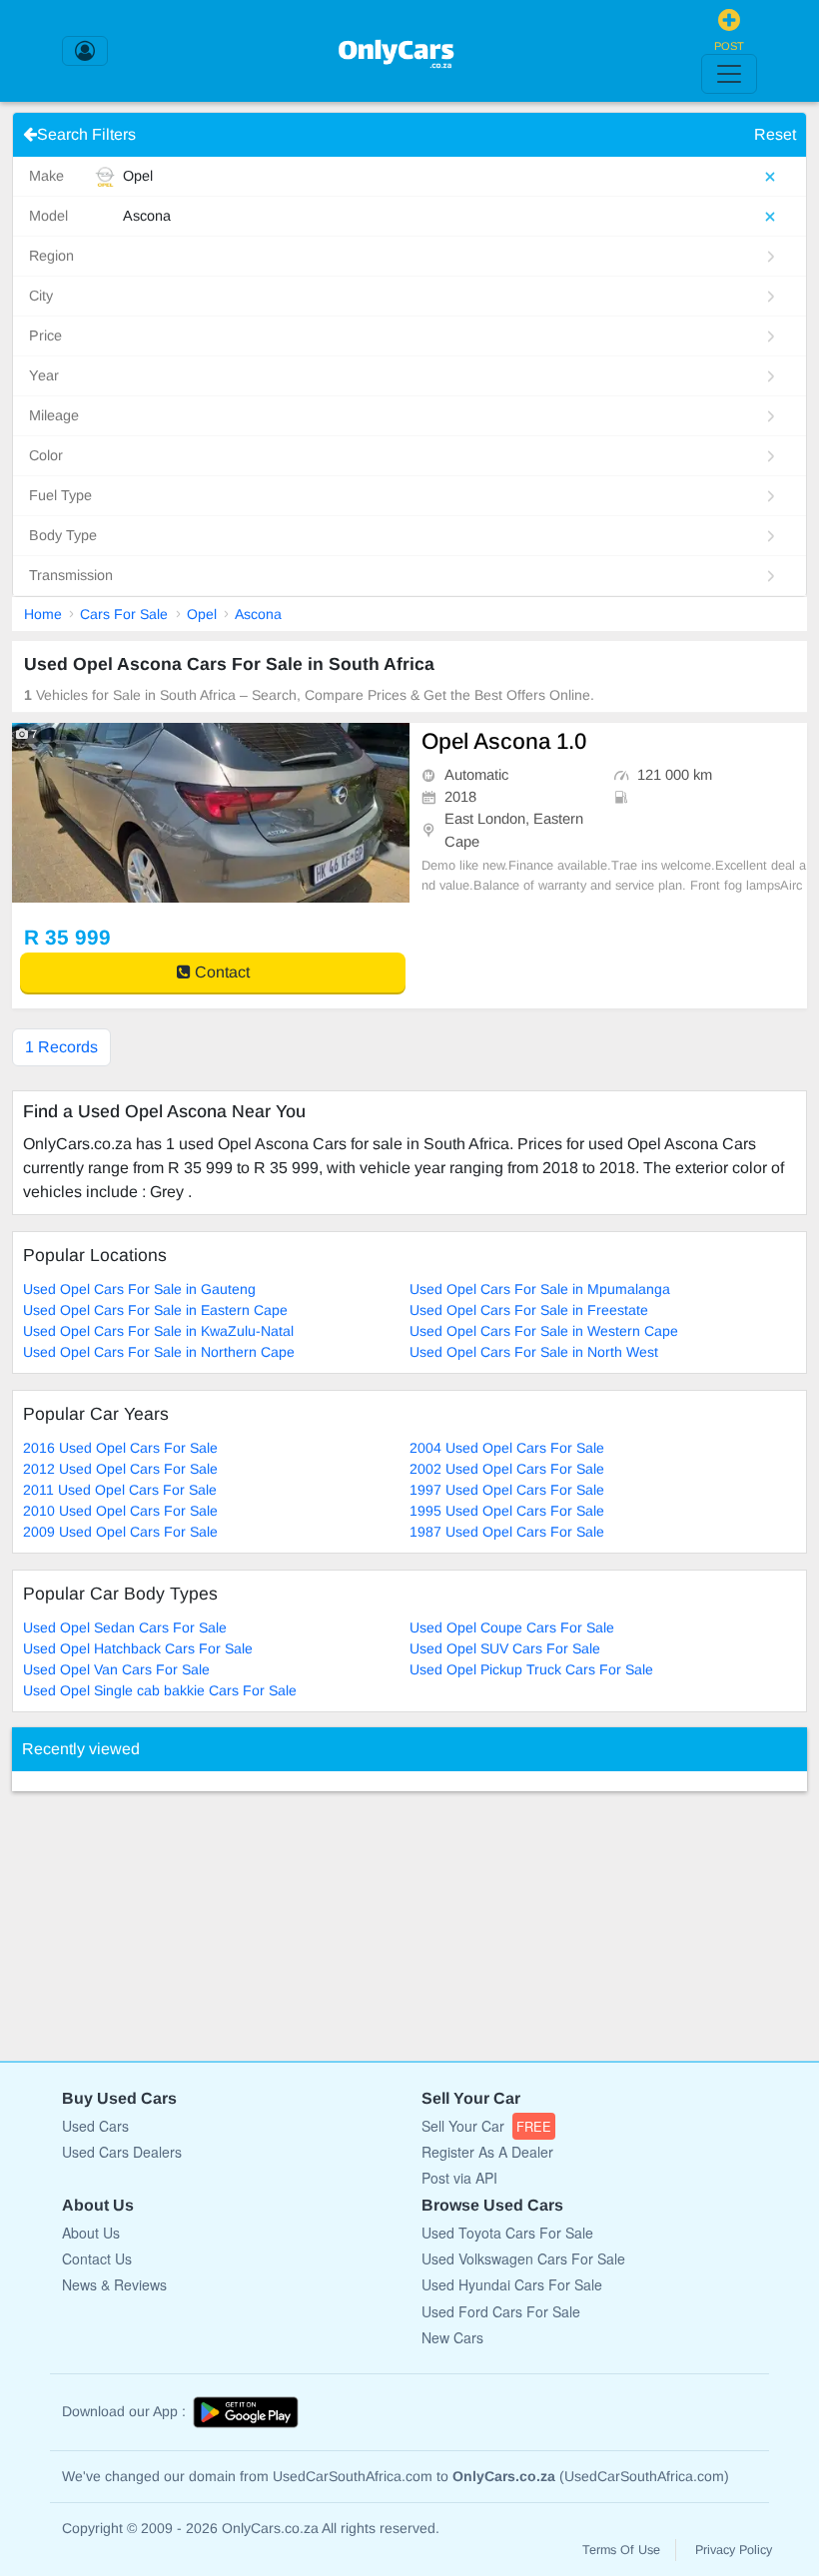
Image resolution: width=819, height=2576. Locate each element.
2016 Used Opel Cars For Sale (120, 1448)
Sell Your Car (486, 2126)
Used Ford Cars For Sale (501, 2311)
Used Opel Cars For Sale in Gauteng (139, 1289)
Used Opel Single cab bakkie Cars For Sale (160, 1690)
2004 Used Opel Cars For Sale (507, 1448)
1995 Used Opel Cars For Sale (507, 1511)
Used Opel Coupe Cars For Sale (512, 1627)
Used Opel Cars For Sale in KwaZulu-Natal (158, 1331)
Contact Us (97, 2258)
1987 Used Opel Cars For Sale (507, 1532)
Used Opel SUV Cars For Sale (505, 1648)
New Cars (452, 2337)
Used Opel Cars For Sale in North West (534, 1352)
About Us (91, 2233)
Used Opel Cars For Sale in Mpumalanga (540, 1289)
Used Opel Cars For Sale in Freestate (529, 1310)
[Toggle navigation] (729, 74)
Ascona (258, 614)
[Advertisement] (162, 1916)
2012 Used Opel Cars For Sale (120, 1469)
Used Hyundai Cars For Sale (512, 2284)
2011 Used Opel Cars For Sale (120, 1490)
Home (43, 614)
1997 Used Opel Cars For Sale (507, 1490)
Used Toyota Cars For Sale (507, 2233)
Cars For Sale (124, 614)
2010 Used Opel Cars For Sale (120, 1511)
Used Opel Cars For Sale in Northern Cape (159, 1352)
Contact (220, 972)
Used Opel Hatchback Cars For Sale (138, 1648)
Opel (202, 614)
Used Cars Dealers (122, 2152)
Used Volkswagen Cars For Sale (523, 2258)
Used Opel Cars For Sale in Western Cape (544, 1331)
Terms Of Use (621, 2550)
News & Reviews (114, 2284)
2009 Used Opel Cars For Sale (120, 1532)
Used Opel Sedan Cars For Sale (125, 1627)
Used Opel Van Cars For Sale (116, 1669)
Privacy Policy (734, 2550)
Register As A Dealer (487, 2152)
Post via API (459, 2178)
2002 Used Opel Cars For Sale (507, 1469)
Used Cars (95, 2126)
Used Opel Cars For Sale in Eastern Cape (155, 1310)
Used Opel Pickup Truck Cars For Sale (531, 1669)
